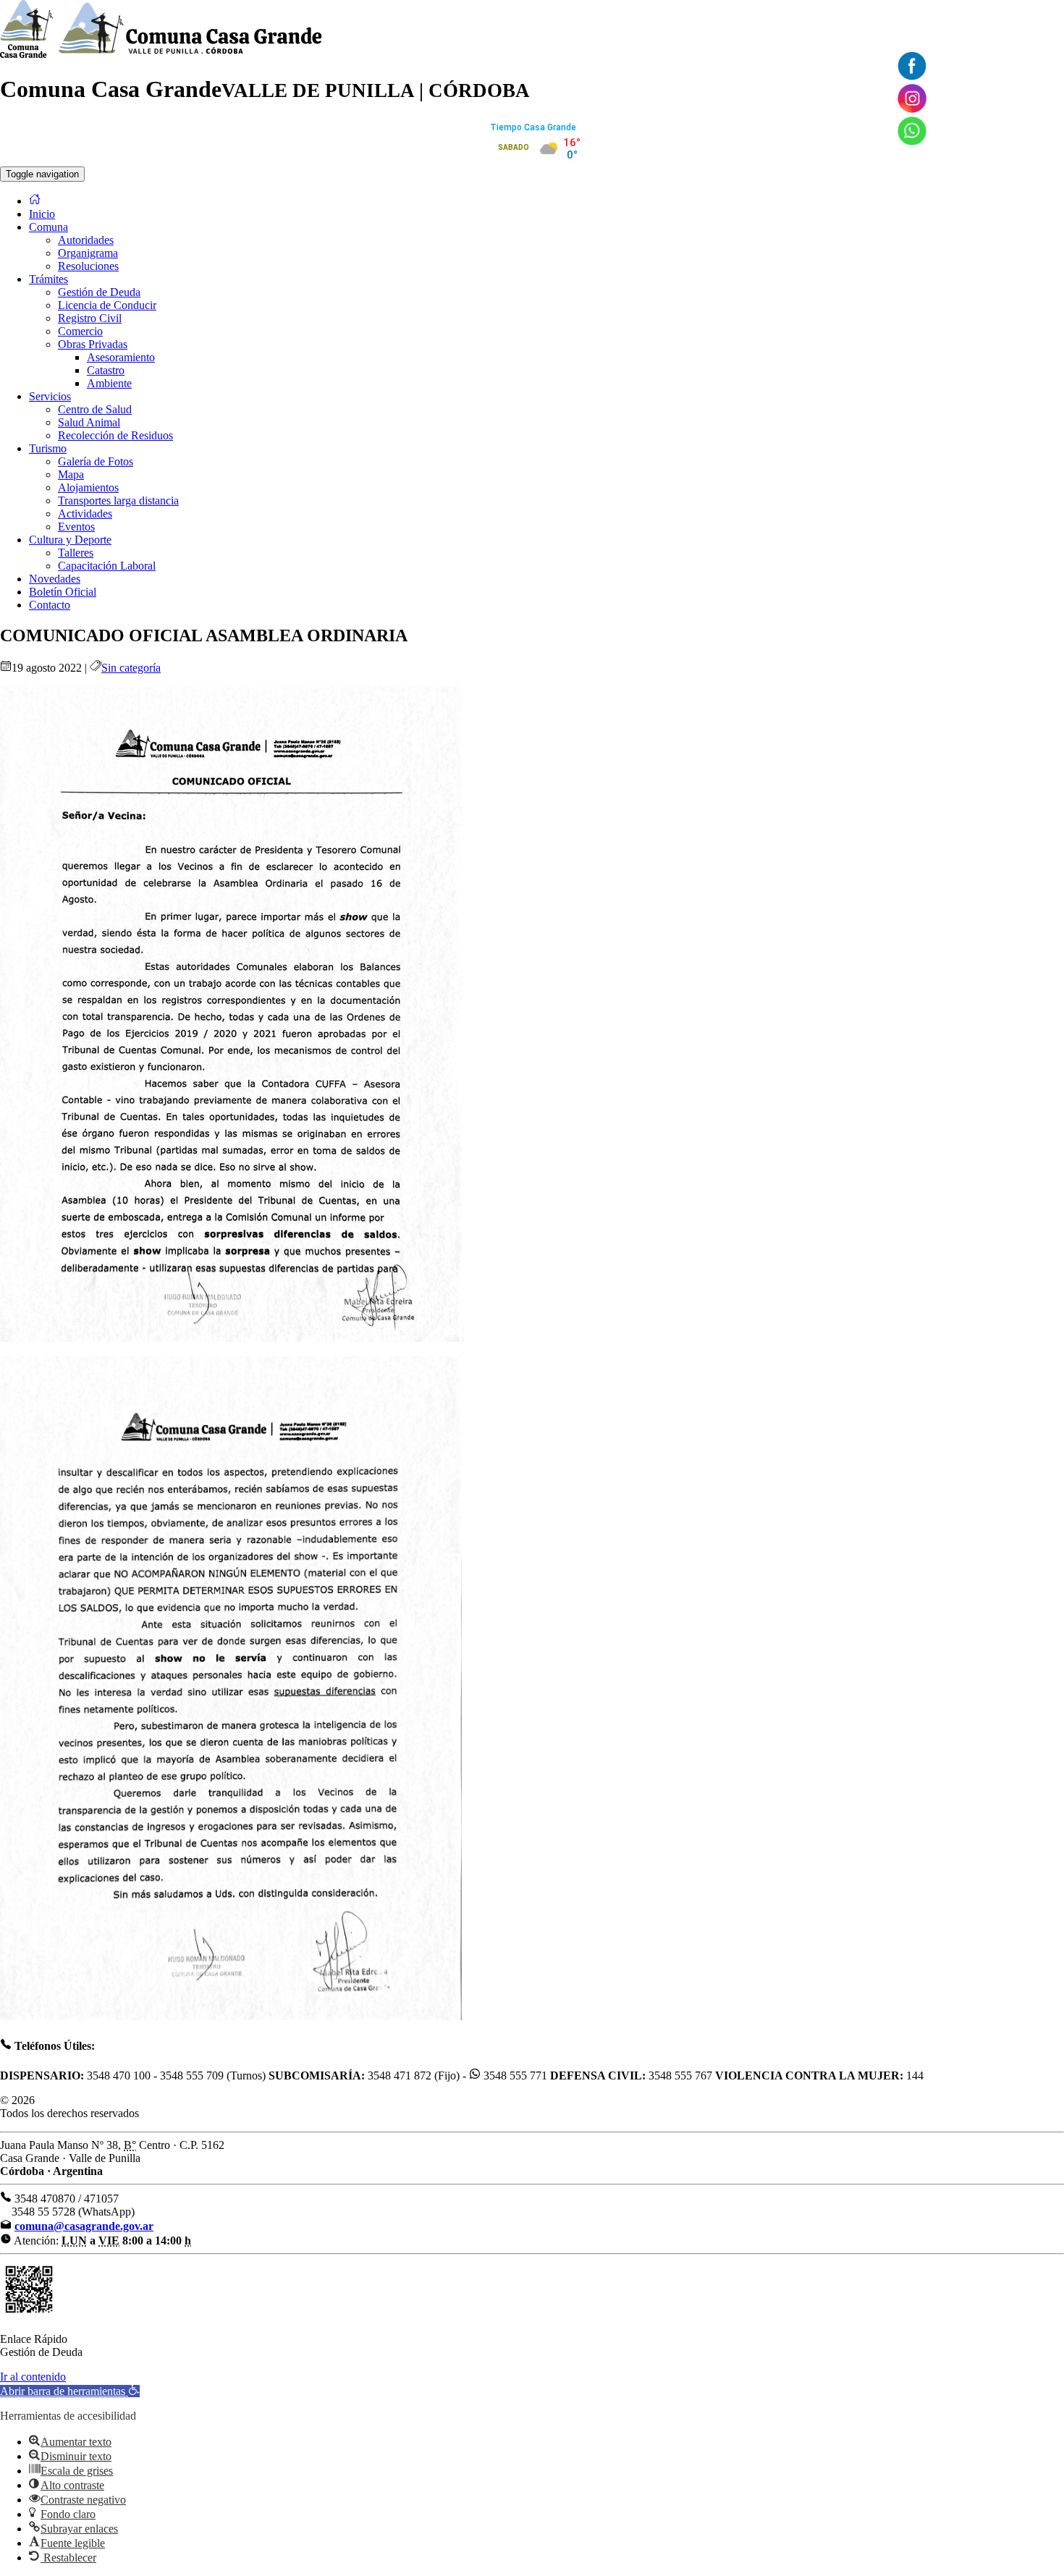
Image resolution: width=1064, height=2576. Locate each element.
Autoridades (86, 240)
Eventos (76, 527)
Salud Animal (89, 422)
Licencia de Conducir (107, 305)
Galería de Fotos (96, 461)
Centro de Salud (95, 409)
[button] (70, 2391)
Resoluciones (88, 266)
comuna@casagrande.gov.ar (84, 2226)
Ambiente (109, 383)
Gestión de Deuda (99, 292)
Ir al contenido (33, 2377)
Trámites (48, 279)
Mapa (71, 474)
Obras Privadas (93, 344)
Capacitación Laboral (107, 566)
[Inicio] (35, 201)
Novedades (55, 579)
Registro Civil (90, 318)
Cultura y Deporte (70, 540)
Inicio (42, 214)
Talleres (76, 553)
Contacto (50, 605)
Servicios (50, 396)
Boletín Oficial (63, 592)
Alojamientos (88, 487)
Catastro (106, 370)
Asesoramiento (121, 357)
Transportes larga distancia (118, 501)
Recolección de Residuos (115, 435)
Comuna (48, 227)
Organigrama (88, 253)
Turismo (48, 448)
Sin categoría (131, 668)
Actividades (85, 514)
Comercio (80, 331)
